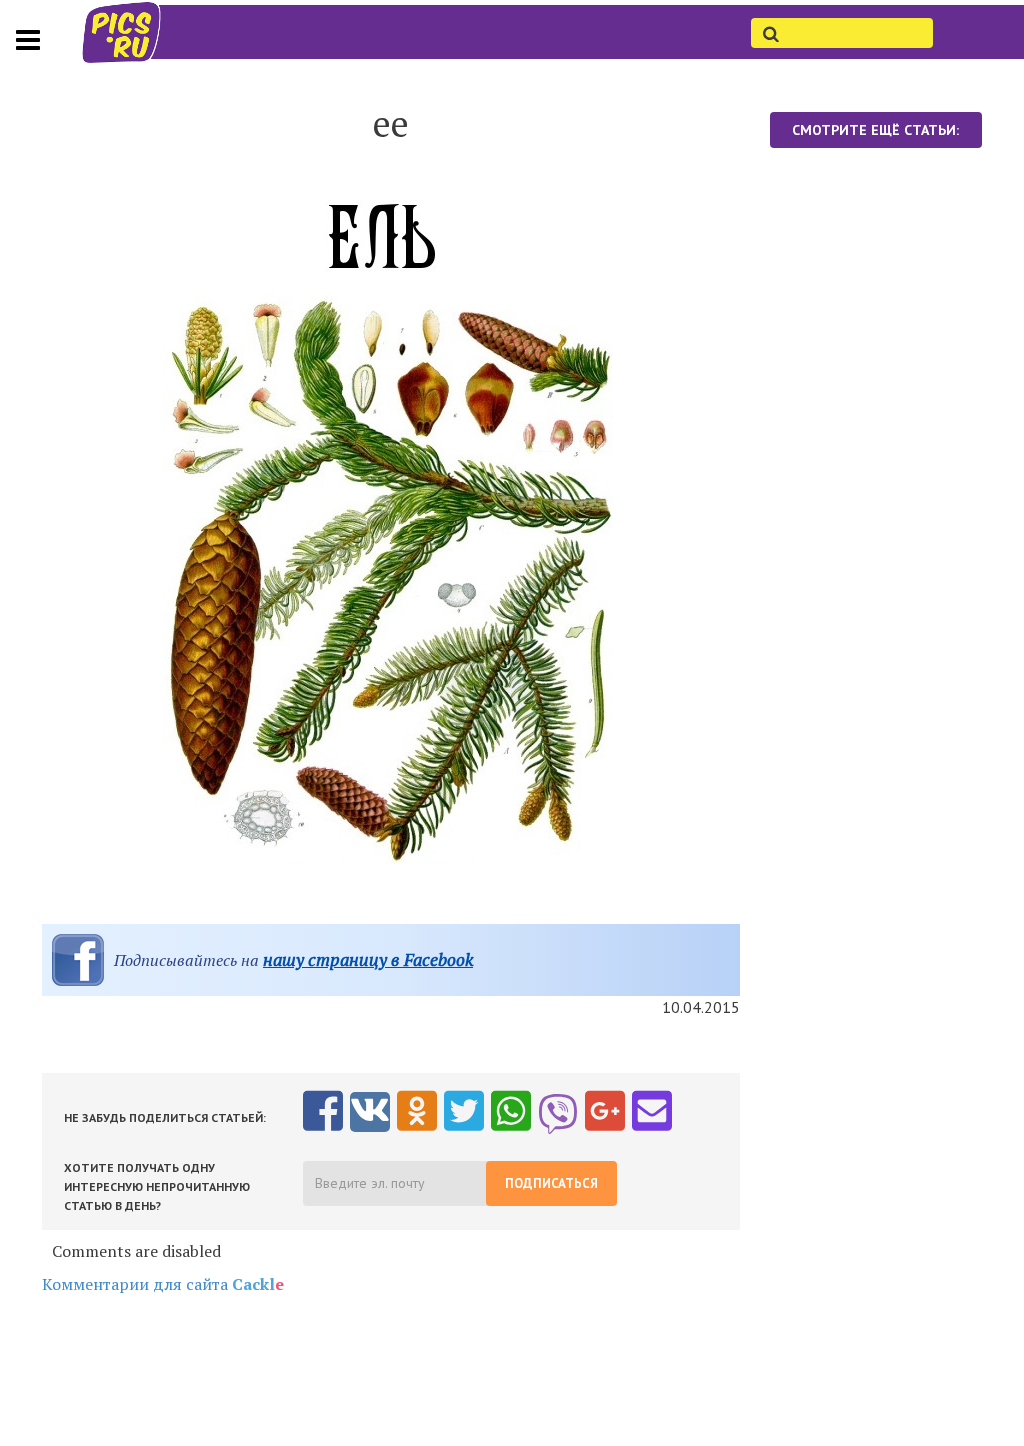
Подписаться (551, 1183)
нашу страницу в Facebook (368, 959)
